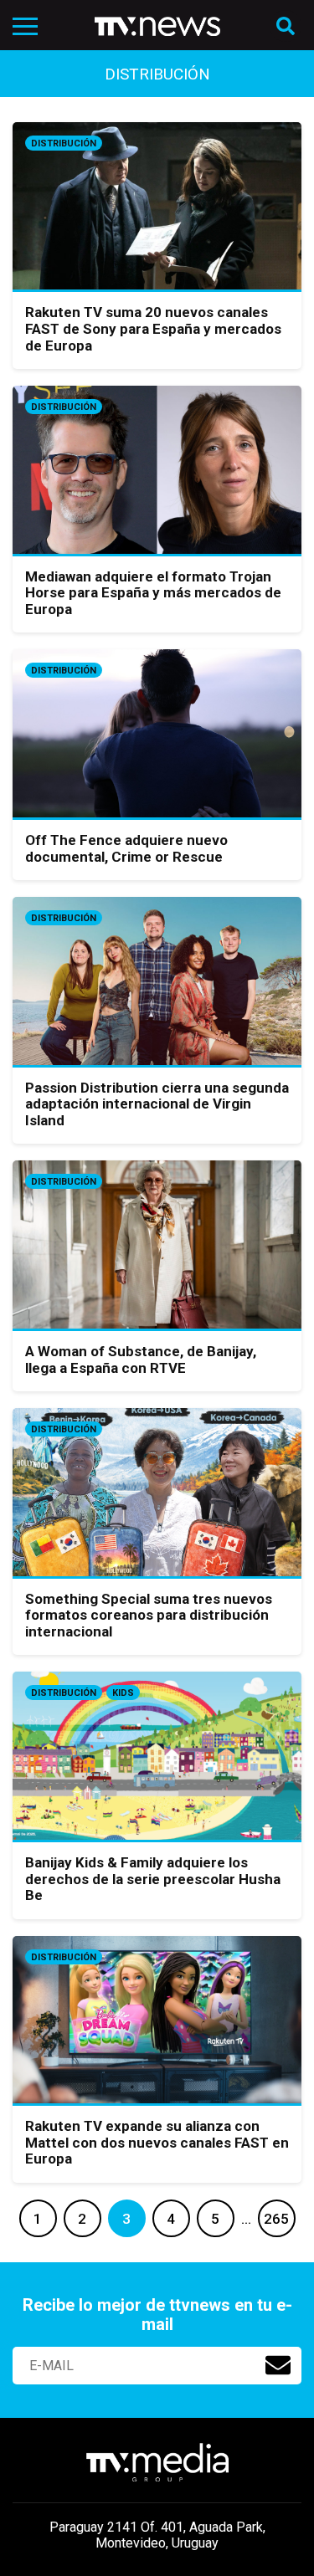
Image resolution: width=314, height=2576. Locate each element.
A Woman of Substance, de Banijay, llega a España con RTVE (141, 1360)
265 (276, 2219)
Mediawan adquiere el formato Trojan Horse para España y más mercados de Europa (153, 593)
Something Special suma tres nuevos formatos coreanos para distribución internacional (149, 1615)
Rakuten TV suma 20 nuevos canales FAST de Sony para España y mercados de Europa (153, 328)
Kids (123, 1693)
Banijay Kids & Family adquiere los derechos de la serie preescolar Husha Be (153, 1879)
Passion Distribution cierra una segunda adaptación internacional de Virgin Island (157, 1104)
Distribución (64, 143)
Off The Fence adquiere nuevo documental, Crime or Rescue (126, 848)
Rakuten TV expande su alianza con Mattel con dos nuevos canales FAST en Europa (157, 2142)
